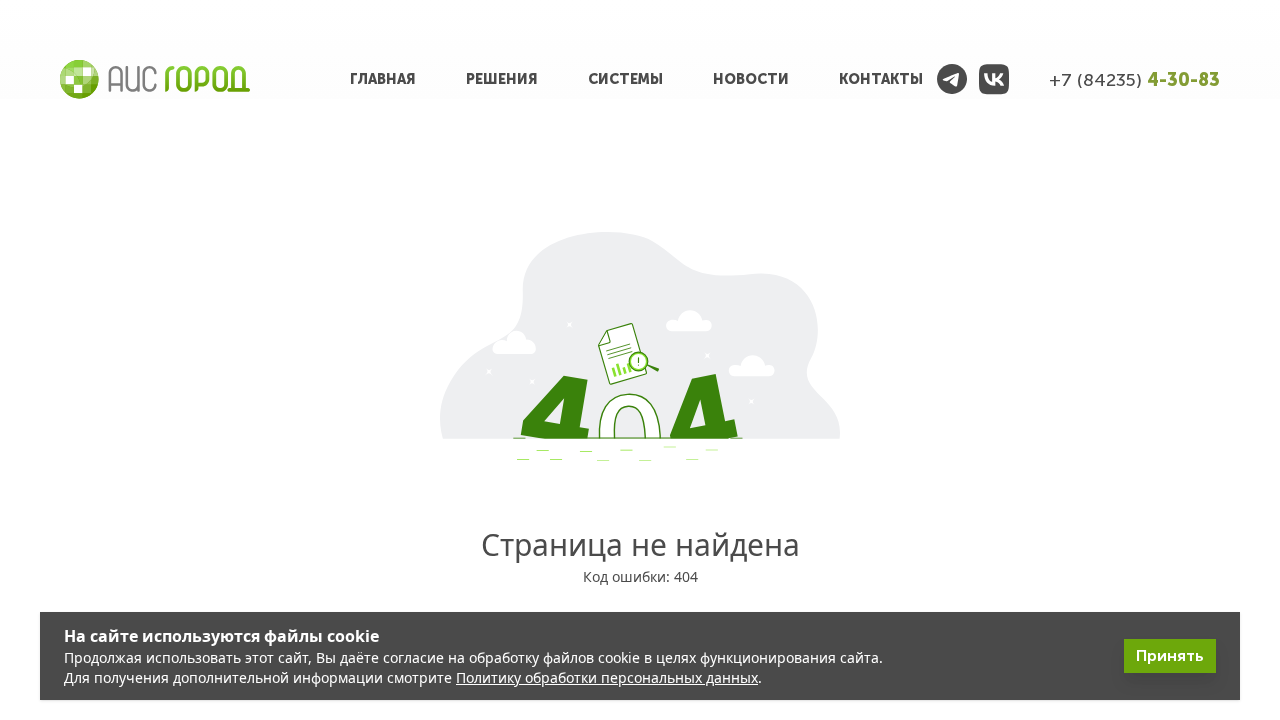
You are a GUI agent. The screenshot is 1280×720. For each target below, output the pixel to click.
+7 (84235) (1134, 80)
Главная (383, 79)
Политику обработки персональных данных (607, 677)
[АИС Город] (155, 79)
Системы (625, 79)
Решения (502, 79)
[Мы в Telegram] (952, 79)
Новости (751, 79)
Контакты (881, 79)
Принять (1170, 655)
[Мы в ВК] (994, 79)
